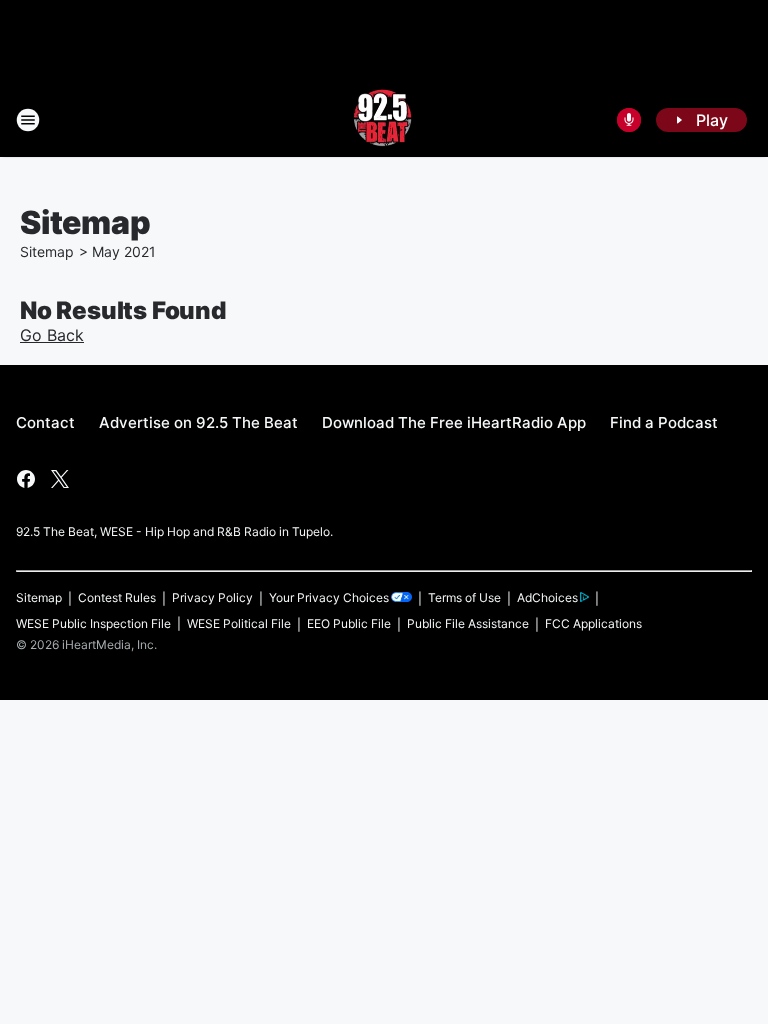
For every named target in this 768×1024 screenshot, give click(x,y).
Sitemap (47, 251)
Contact (45, 422)
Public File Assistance (468, 623)
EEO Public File (349, 623)
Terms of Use (464, 597)
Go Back (52, 335)
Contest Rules (117, 597)
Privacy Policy (212, 597)
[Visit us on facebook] (26, 479)
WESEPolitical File (239, 623)
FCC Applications (593, 623)
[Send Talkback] (629, 120)
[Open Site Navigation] (28, 120)
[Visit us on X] (60, 479)
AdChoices (547, 597)
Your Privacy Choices (329, 597)
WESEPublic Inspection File (93, 623)
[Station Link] (384, 120)
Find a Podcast (664, 422)
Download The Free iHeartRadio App (454, 422)
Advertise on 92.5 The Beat (198, 422)
